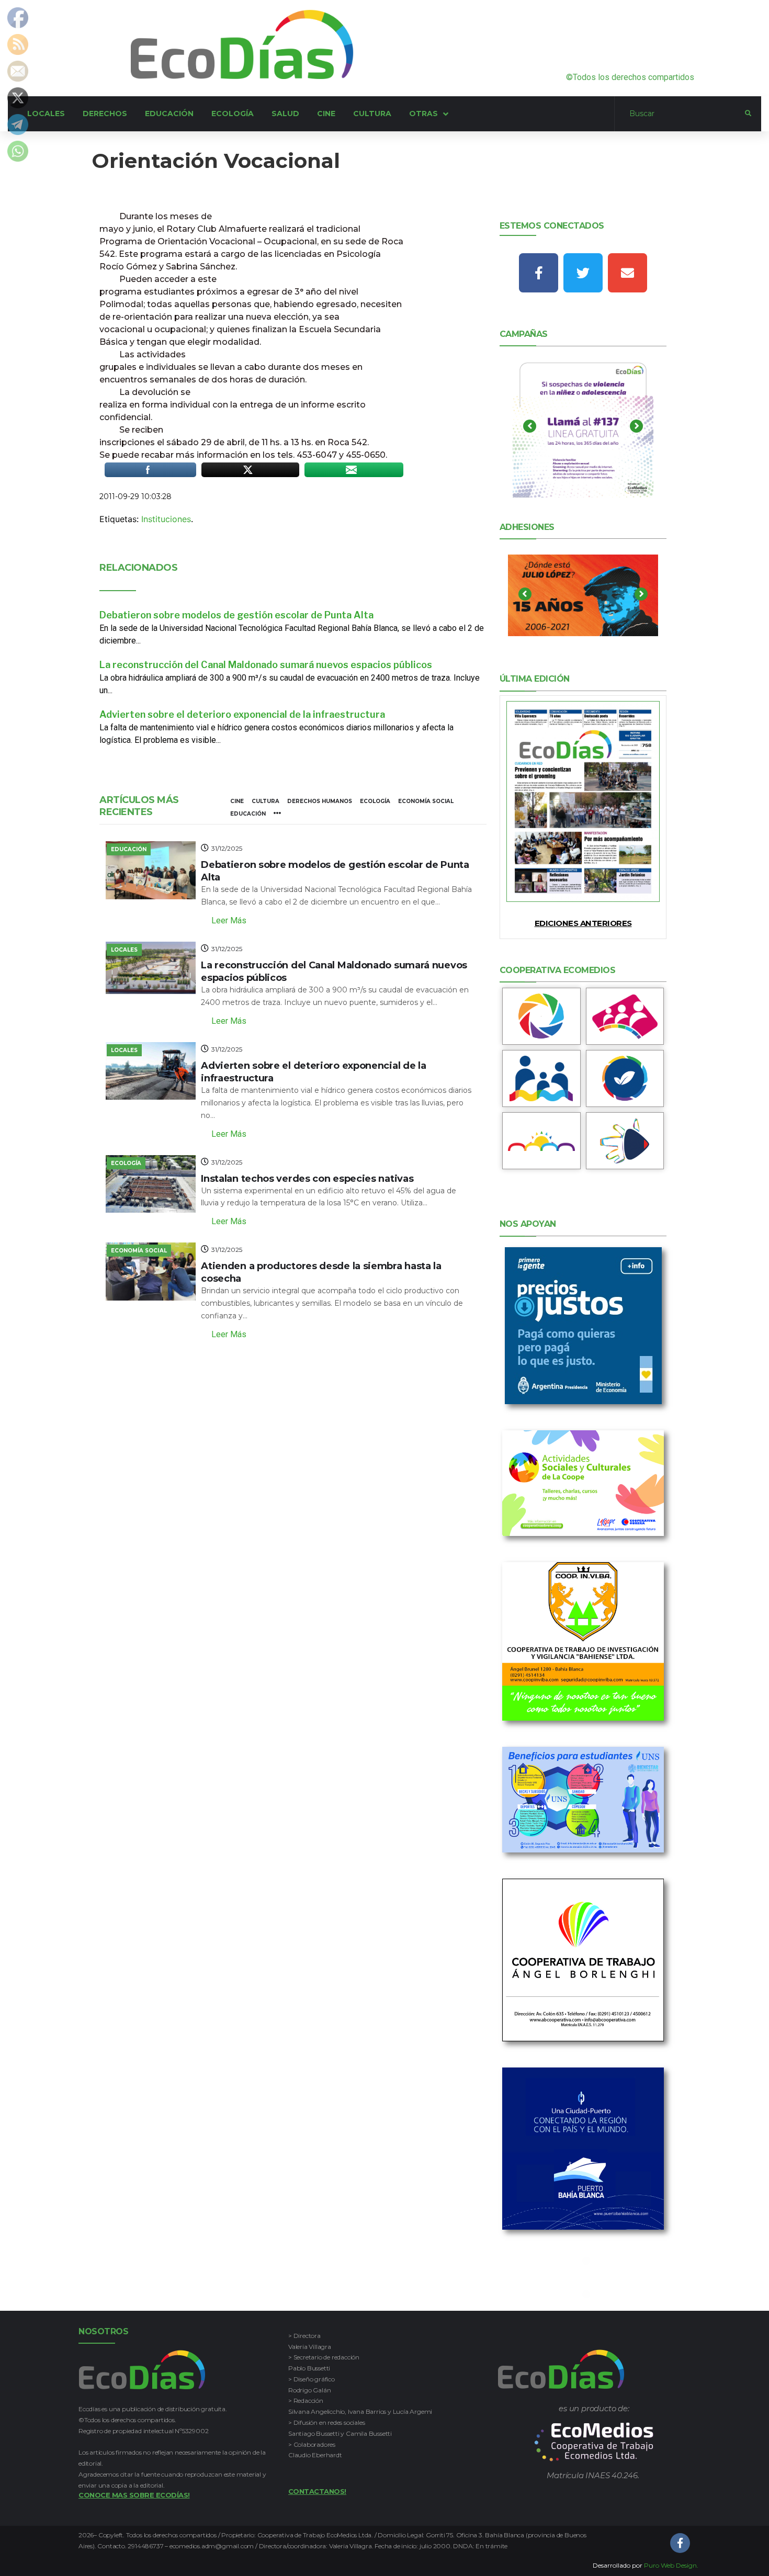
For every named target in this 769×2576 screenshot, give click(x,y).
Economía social (426, 801)
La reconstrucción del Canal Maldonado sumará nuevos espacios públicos (266, 665)
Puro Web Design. (671, 2565)
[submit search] (748, 114)
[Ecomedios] (594, 2442)
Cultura (265, 801)
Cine (237, 801)
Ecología (375, 801)
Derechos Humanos (320, 801)
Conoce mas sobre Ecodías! (134, 2495)
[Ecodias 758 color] (583, 801)
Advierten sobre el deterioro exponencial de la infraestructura (242, 714)
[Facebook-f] (539, 273)
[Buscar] (680, 114)
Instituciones (166, 519)
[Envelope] (627, 273)
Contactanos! (317, 2491)
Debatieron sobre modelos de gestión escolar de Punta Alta (236, 615)
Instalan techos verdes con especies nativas (307, 1179)
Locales (124, 950)
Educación (248, 814)
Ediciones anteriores (583, 923)
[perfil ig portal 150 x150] (541, 1016)
